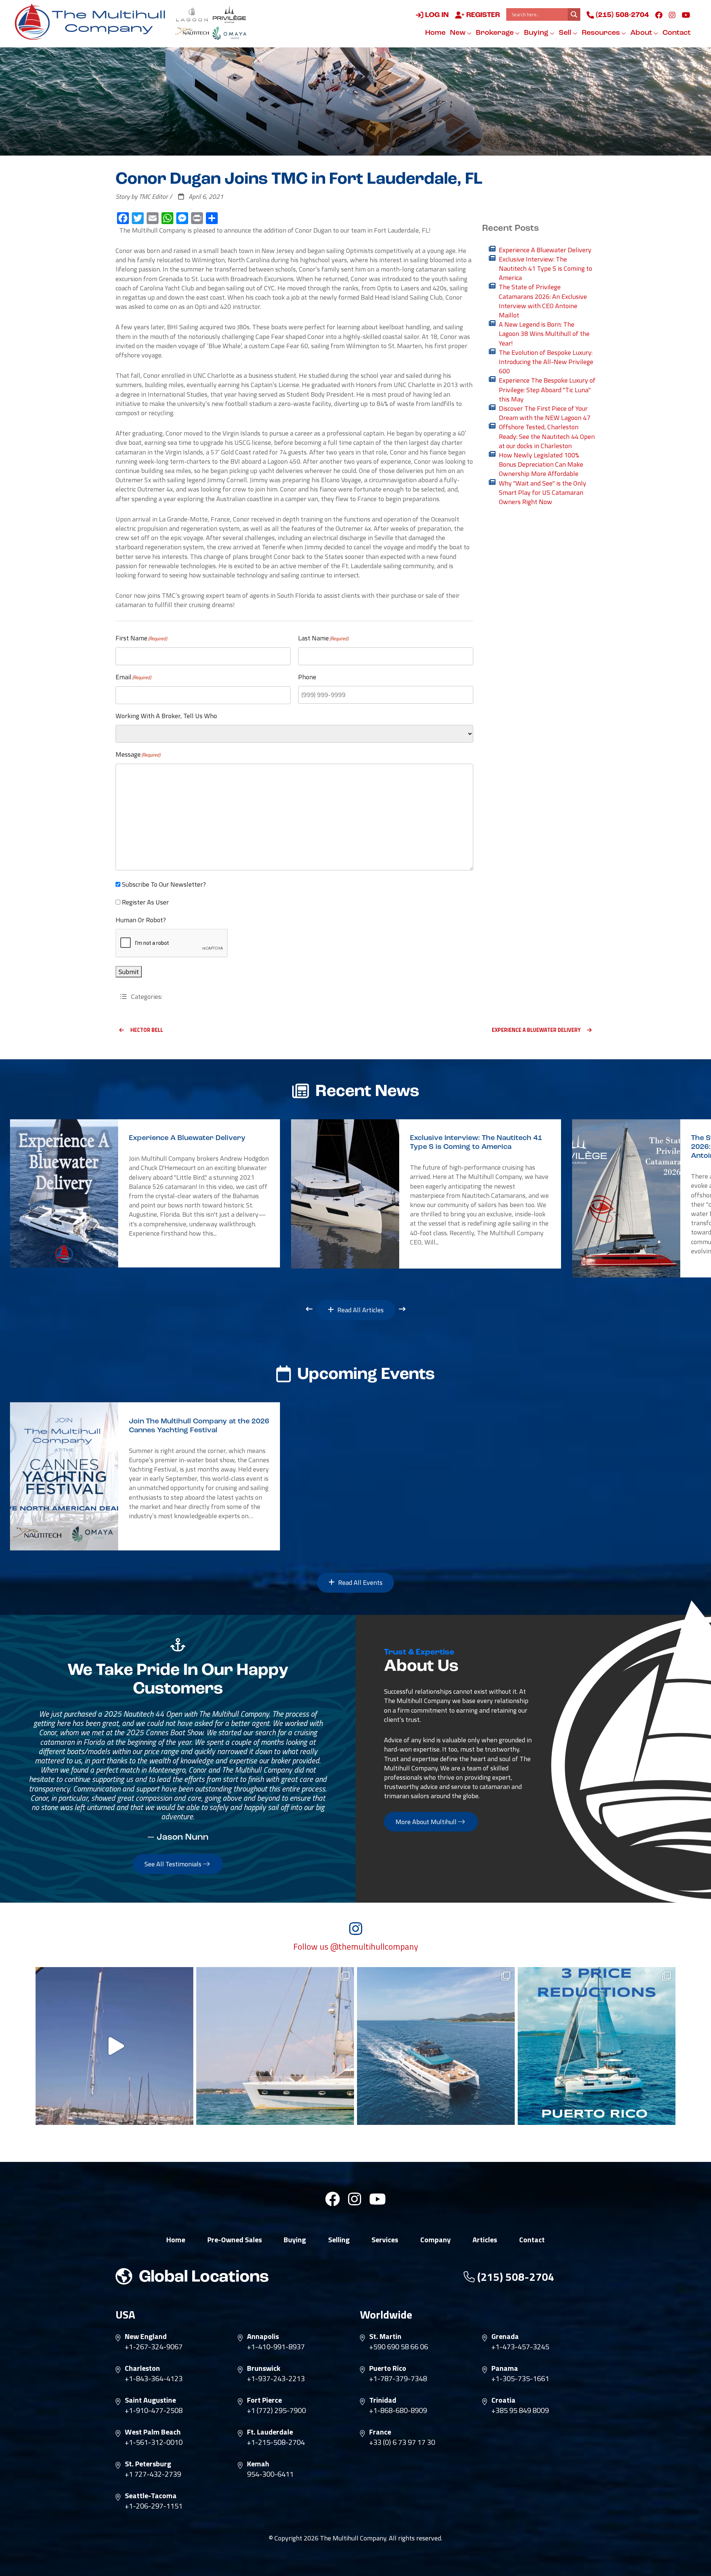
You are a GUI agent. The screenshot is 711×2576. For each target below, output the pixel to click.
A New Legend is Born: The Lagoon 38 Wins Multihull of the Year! (544, 334)
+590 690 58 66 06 (399, 2347)
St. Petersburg (148, 2464)
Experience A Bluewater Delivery (545, 250)
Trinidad (383, 2400)
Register (482, 15)
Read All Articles (360, 1310)
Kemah (258, 2464)
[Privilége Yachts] (229, 14)
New (458, 33)
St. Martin (385, 2336)
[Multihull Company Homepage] (93, 21)
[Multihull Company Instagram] (672, 15)
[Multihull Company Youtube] (686, 15)
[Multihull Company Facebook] (659, 15)
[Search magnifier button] (574, 14)
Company (435, 2240)
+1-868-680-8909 (398, 2410)
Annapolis (263, 2336)
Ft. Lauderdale (270, 2432)
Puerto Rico (388, 2368)
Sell (566, 33)
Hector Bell (147, 1030)
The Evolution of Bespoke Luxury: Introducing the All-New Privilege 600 (546, 362)
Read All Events (360, 1582)
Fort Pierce (264, 2400)
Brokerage (495, 33)
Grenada (505, 2336)
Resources (602, 33)
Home (435, 33)
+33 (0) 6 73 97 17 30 (402, 2442)
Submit (129, 972)
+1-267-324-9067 (154, 2347)
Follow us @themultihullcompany (356, 1947)
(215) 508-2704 (621, 15)
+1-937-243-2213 (276, 2379)
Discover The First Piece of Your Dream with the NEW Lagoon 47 (545, 413)
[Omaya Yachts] (229, 33)
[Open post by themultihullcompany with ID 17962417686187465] (114, 2046)
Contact (677, 33)
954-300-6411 (270, 2474)
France (380, 2432)
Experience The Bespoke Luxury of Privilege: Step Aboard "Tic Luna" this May (547, 390)
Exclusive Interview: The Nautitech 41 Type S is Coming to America (545, 269)
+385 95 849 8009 (520, 2410)
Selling (339, 2240)
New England (146, 2336)
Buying (537, 33)
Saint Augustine (150, 2400)
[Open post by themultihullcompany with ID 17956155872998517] (597, 2046)
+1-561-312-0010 (154, 2442)
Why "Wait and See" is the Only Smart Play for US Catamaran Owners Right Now (543, 493)
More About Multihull (427, 1822)
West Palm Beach (153, 2432)
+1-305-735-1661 (520, 2379)
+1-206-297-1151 (154, 2506)
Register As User (145, 902)
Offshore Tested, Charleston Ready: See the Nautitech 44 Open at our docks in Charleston (547, 436)
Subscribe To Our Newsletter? (164, 884)
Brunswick (264, 2368)
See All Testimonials (174, 1864)
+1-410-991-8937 (276, 2347)
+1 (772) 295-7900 (276, 2410)
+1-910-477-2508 (154, 2410)
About (642, 33)
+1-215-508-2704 (276, 2442)
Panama (505, 2368)
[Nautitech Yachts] (192, 33)
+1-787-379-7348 (398, 2379)
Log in (436, 15)
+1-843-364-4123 (154, 2379)
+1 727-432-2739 (153, 2474)
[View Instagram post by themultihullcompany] (186, 2116)
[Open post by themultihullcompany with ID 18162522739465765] (275, 2046)
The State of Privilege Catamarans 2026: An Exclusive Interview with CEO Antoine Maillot (543, 301)
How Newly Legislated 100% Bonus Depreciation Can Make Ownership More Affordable (541, 464)
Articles (485, 2240)
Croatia (503, 2400)
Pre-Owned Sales (235, 2240)
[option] (145, 1193)
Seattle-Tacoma (151, 2496)
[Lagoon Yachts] (192, 14)
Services (385, 2240)
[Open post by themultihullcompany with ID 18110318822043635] (436, 2046)
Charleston (142, 2368)
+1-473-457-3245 (520, 2347)
